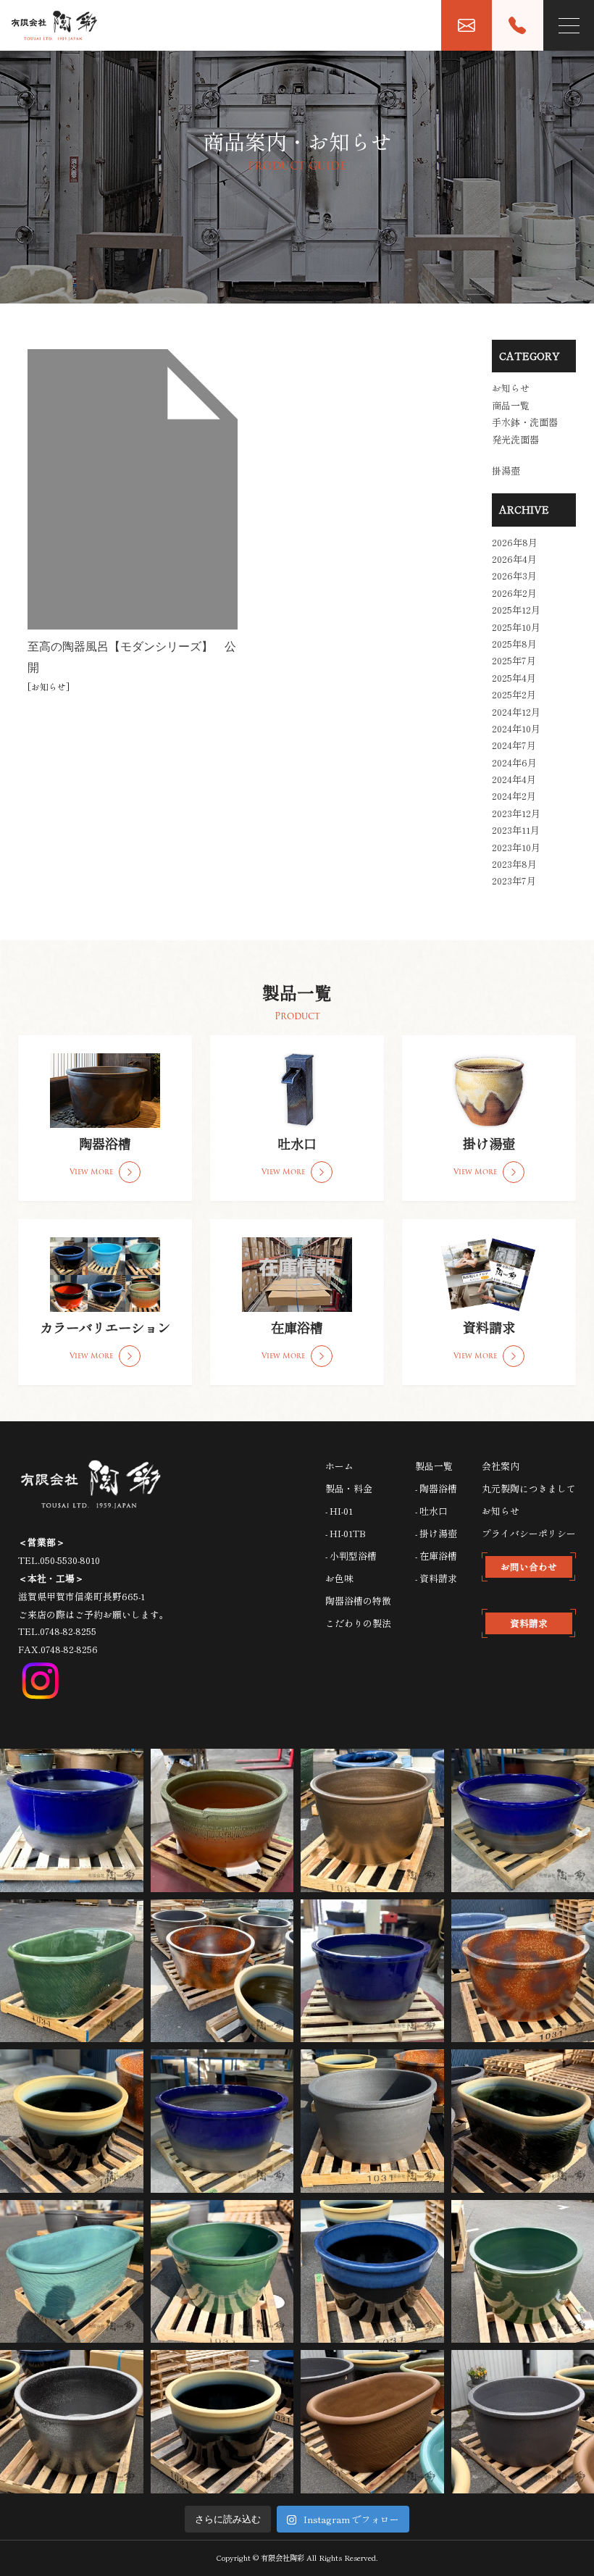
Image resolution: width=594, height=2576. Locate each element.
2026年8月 (515, 542)
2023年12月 (516, 813)
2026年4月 (514, 559)
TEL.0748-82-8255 (57, 1631)
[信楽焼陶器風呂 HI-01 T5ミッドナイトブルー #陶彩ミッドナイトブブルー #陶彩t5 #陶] (72, 1820)
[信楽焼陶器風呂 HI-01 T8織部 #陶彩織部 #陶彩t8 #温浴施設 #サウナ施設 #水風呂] (222, 2272)
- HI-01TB (346, 1533)
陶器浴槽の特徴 (358, 1601)
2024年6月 (514, 762)
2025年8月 (514, 644)
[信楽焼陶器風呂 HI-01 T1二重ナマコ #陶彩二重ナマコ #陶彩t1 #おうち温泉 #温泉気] (372, 2272)
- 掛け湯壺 (436, 1533)
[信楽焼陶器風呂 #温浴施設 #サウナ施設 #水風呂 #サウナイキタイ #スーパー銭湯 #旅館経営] (222, 1971)
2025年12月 (516, 610)
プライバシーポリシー (529, 1533)
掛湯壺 (506, 471)
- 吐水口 (431, 1511)
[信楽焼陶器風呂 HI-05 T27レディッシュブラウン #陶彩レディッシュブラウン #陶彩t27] (372, 2422)
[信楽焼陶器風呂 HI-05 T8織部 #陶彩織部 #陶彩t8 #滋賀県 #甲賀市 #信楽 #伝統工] (72, 1971)
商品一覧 (511, 405)
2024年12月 (516, 712)
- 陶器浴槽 (436, 1488)
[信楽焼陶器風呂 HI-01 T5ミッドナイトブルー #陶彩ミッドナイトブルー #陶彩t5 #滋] (222, 2121)
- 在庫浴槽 (436, 1556)
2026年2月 (514, 593)
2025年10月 (516, 627)
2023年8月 (514, 864)
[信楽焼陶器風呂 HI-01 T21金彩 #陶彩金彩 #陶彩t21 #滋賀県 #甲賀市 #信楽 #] (372, 1820)
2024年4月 (514, 779)
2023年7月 (514, 881)
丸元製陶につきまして (529, 1488)
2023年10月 (516, 847)
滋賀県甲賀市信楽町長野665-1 (81, 1596)
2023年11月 (516, 830)
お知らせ (49, 686)
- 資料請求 (436, 1578)
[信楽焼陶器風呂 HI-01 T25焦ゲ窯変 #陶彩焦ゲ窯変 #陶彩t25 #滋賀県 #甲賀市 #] (372, 2121)
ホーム (339, 1466)
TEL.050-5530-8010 (59, 1560)
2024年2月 (514, 796)
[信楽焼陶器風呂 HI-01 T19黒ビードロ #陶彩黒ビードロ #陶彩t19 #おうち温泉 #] (222, 2422)
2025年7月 (514, 660)
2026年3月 (514, 576)
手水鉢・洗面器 (525, 422)
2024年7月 (514, 745)
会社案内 (501, 1466)
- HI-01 (339, 1511)
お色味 (339, 1578)
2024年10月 (516, 728)
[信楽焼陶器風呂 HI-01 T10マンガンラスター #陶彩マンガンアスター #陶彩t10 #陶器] (72, 2422)
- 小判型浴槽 (351, 1556)
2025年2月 (514, 694)
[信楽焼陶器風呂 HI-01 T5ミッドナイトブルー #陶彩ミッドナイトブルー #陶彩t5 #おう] (372, 1971)
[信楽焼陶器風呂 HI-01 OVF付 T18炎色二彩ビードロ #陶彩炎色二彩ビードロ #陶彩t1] (222, 1820)
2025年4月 (514, 678)
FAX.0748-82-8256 (58, 1649)
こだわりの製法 (358, 1623)
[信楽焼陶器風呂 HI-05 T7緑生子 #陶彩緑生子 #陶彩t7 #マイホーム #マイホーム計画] (72, 2272)
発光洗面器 (515, 439)
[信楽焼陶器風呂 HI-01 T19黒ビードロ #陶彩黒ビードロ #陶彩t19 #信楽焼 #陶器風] (72, 2121)
